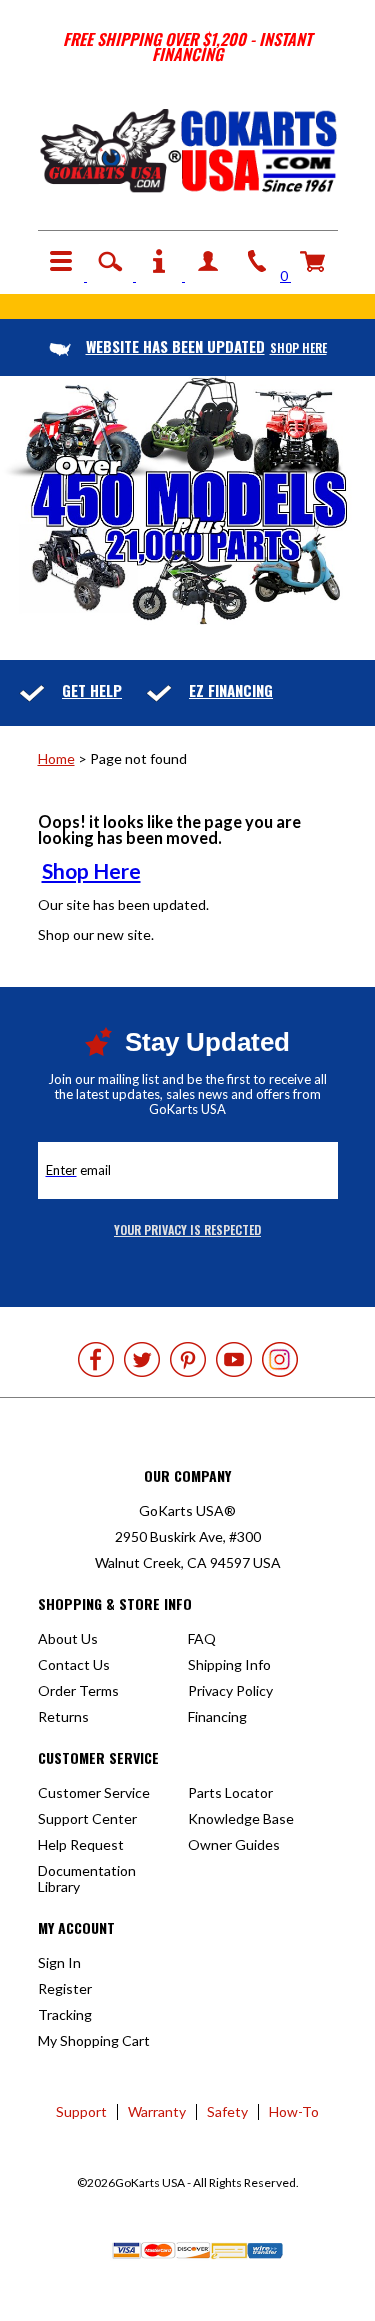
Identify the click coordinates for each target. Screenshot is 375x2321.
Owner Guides (234, 1844)
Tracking (65, 2014)
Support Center (87, 1818)
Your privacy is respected (187, 1229)
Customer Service (94, 1792)
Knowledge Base (241, 1818)
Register (65, 1988)
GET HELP (92, 690)
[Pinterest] (188, 1359)
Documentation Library (87, 1878)
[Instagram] (280, 1359)
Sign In (59, 1962)
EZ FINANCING (231, 690)
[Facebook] (96, 1359)
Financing (217, 1716)
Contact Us (74, 1664)
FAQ (202, 1638)
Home (56, 758)
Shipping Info (229, 1664)
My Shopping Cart (94, 2040)
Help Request (81, 1844)
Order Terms (78, 1690)
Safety (227, 2111)
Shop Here (91, 870)
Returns (63, 1716)
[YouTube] (234, 1359)
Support (81, 2111)
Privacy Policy (230, 1690)
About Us (68, 1638)
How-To (294, 2111)
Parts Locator (230, 1792)
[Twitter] (142, 1359)
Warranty (157, 2111)
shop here (206, 347)
